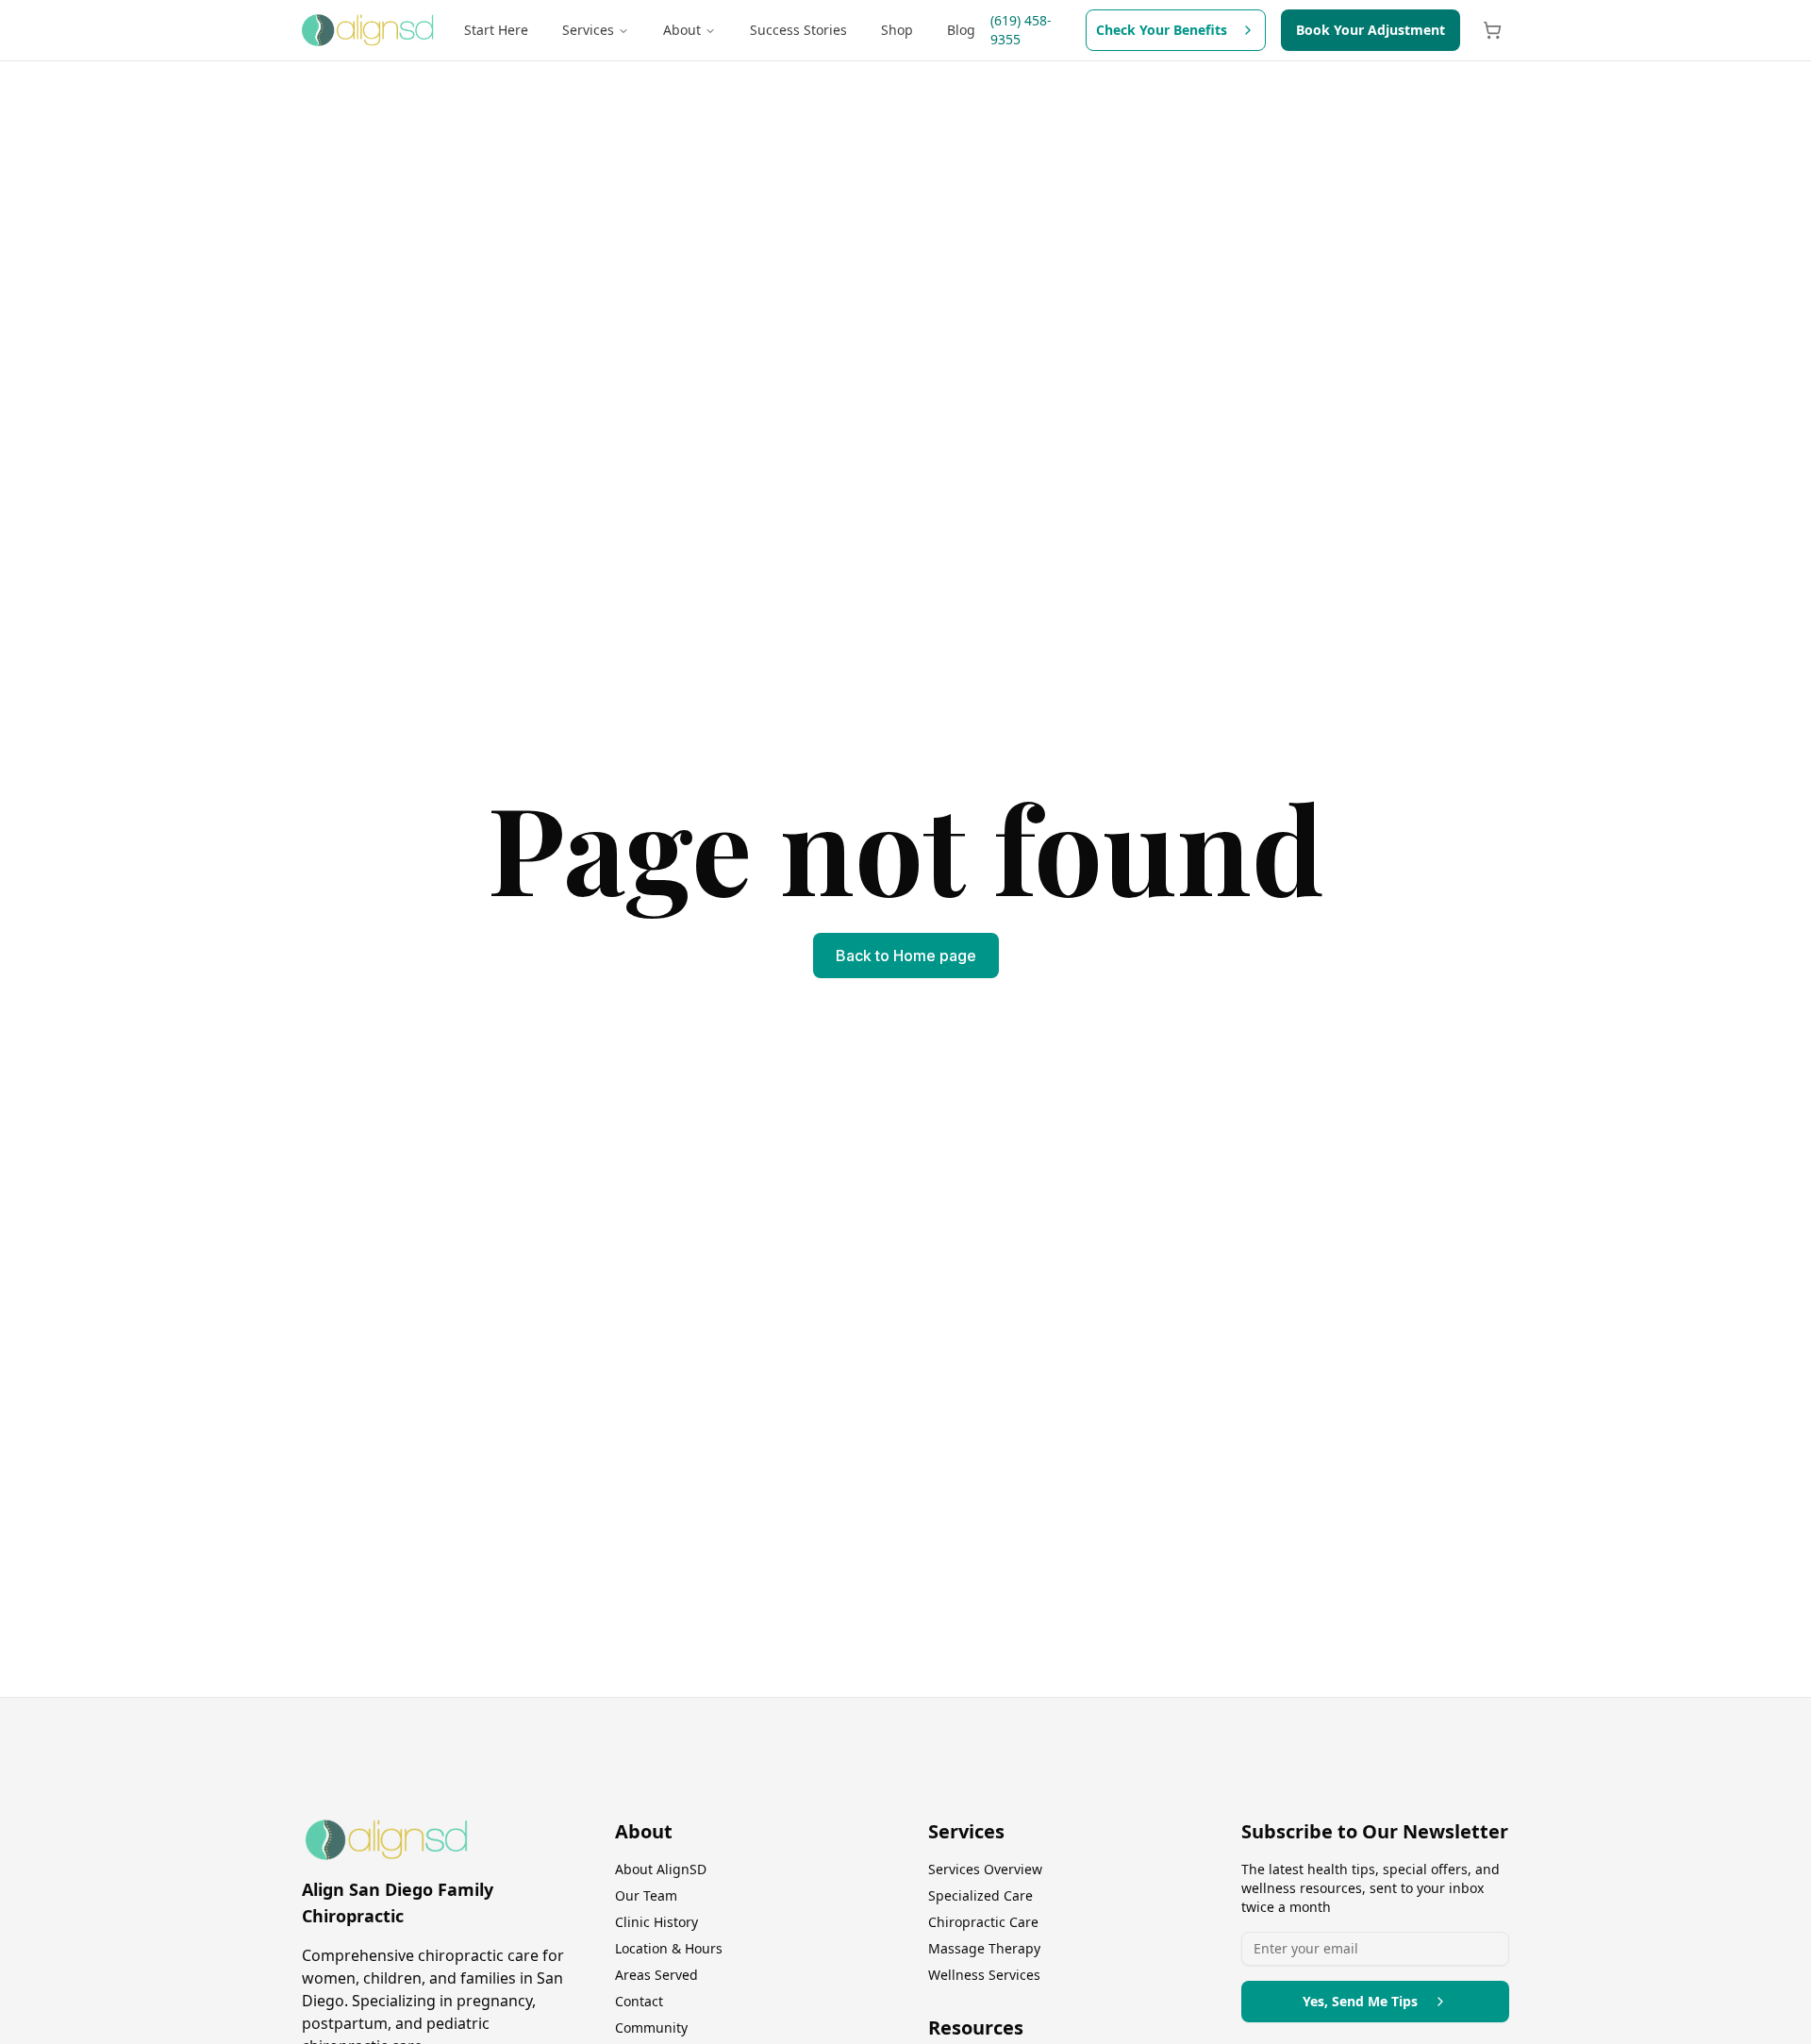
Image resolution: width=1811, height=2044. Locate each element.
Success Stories (798, 30)
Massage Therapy (984, 1948)
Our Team (646, 1895)
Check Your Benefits (1162, 30)
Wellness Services (984, 1975)
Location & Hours (669, 1948)
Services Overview (985, 1869)
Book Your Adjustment (1371, 30)
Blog (961, 30)
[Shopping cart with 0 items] (1492, 30)
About (682, 30)
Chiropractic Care (983, 1922)
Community (651, 2027)
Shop (897, 30)
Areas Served (656, 1975)
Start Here (496, 30)
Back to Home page (906, 956)
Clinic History (656, 1922)
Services (588, 30)
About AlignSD (661, 1869)
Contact (639, 2001)
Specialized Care (980, 1895)
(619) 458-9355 (1021, 30)
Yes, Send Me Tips (1360, 2001)
